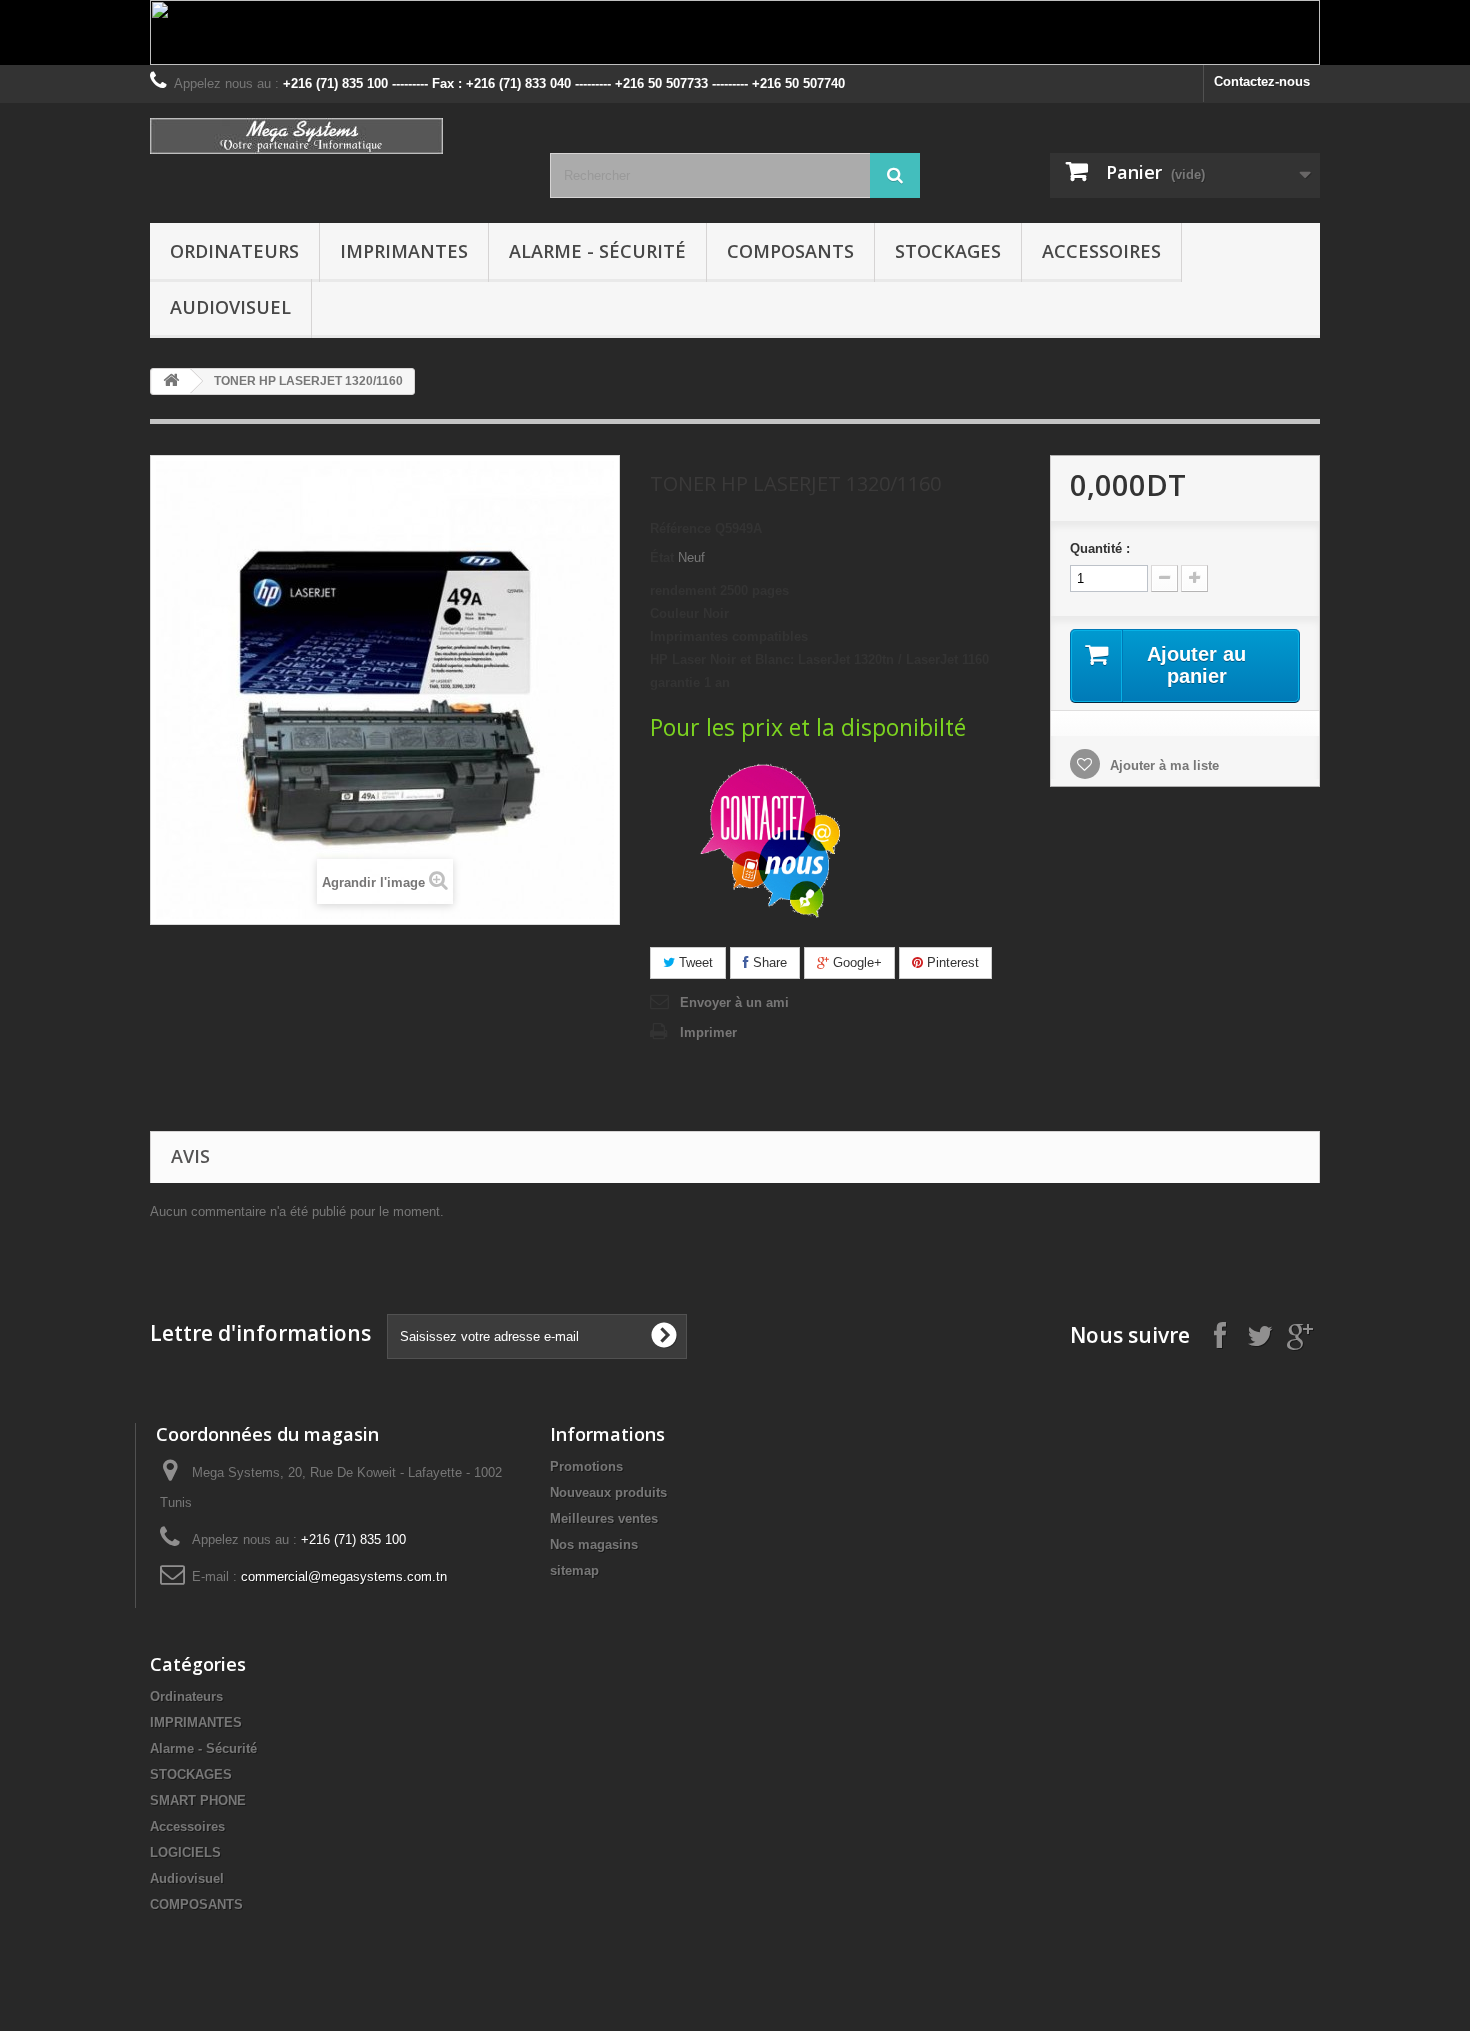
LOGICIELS (185, 1852)
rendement (683, 590)
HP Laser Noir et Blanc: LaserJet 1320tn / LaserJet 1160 (819, 659)
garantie (675, 682)
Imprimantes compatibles (729, 636)
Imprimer (708, 1032)
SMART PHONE (198, 1800)
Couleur (674, 613)
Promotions (586, 1466)
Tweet (694, 962)
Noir (716, 613)
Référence (680, 528)
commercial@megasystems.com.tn (344, 1576)
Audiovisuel (230, 307)
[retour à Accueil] (171, 381)
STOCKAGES (948, 251)
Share (768, 962)
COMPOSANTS (790, 251)
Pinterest (951, 962)
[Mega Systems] (335, 136)
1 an (717, 682)
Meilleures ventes (604, 1518)
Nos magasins (594, 1544)
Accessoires (1101, 251)
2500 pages (754, 590)
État (662, 557)
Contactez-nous (1262, 81)
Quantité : (1100, 548)
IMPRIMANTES (404, 251)
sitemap (574, 1570)
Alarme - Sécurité (597, 251)
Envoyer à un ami (734, 1002)
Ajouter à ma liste (1162, 765)
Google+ (855, 962)
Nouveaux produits (608, 1492)
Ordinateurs (234, 251)
